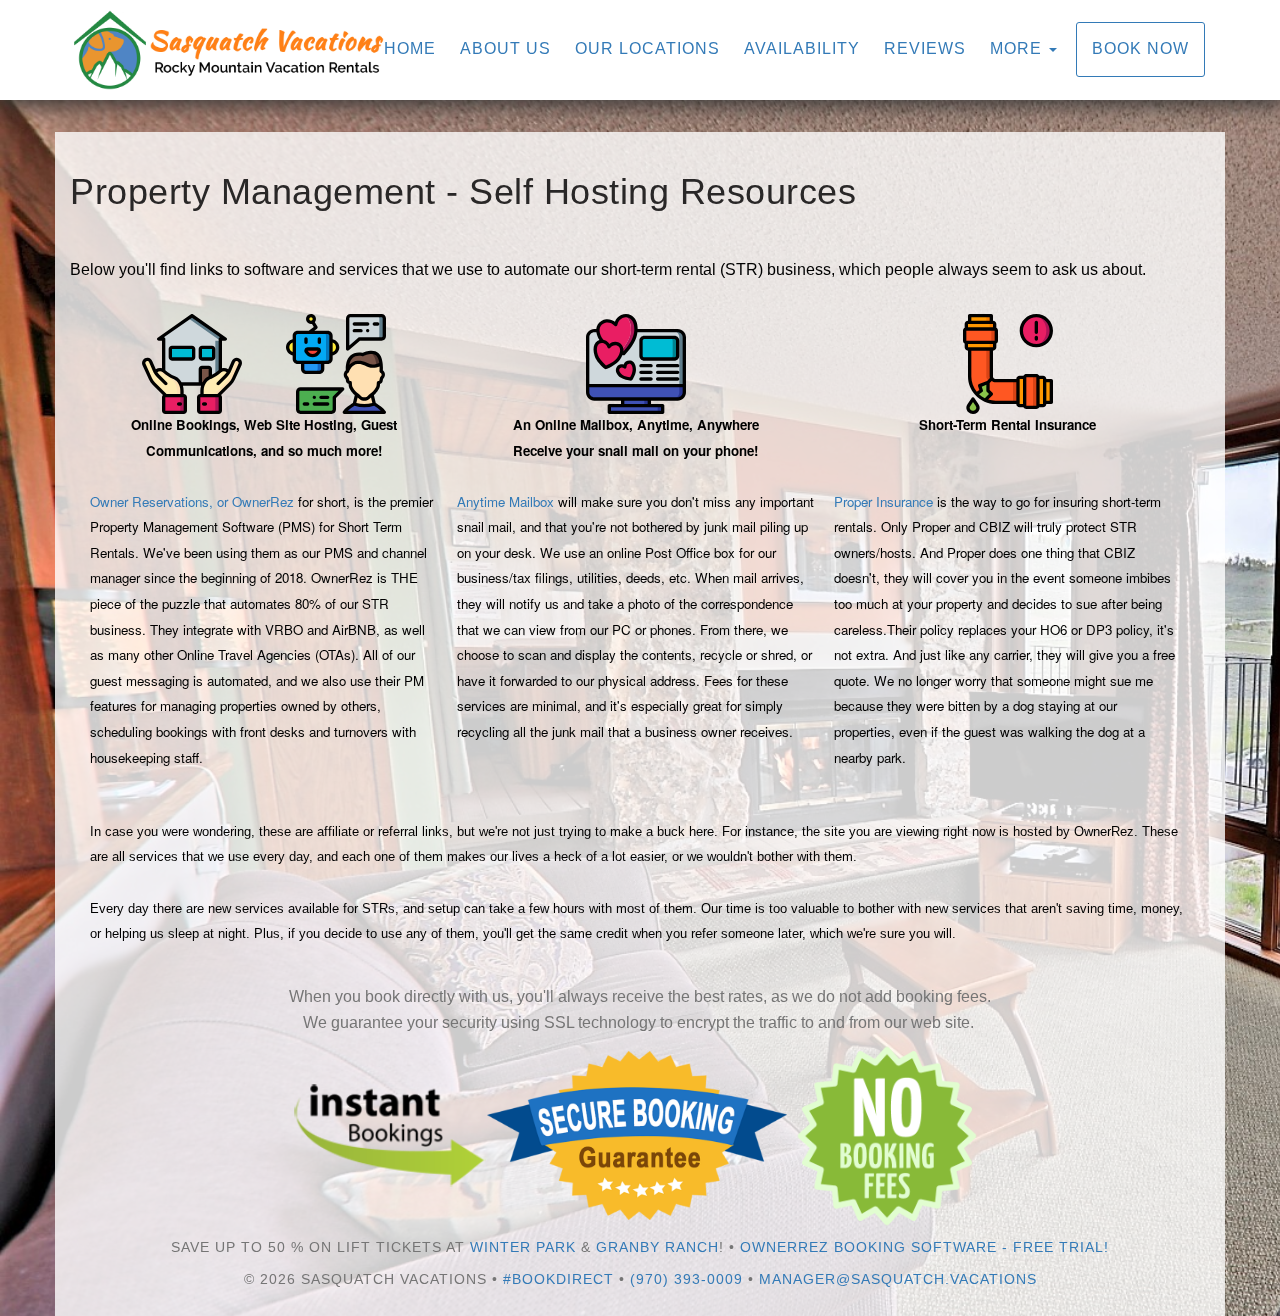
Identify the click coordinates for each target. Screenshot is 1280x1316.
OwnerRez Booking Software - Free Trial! (924, 1247)
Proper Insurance (883, 501)
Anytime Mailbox (505, 501)
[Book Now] (390, 1134)
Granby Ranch (657, 1247)
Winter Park (523, 1247)
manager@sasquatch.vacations (898, 1279)
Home (410, 48)
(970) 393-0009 (686, 1279)
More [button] (1018, 48)
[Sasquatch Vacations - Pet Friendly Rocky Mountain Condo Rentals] (355, 50)
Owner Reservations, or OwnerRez (192, 501)
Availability (802, 48)
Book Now (1140, 48)
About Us (505, 48)
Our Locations (647, 48)
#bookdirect (558, 1279)
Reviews (925, 48)
